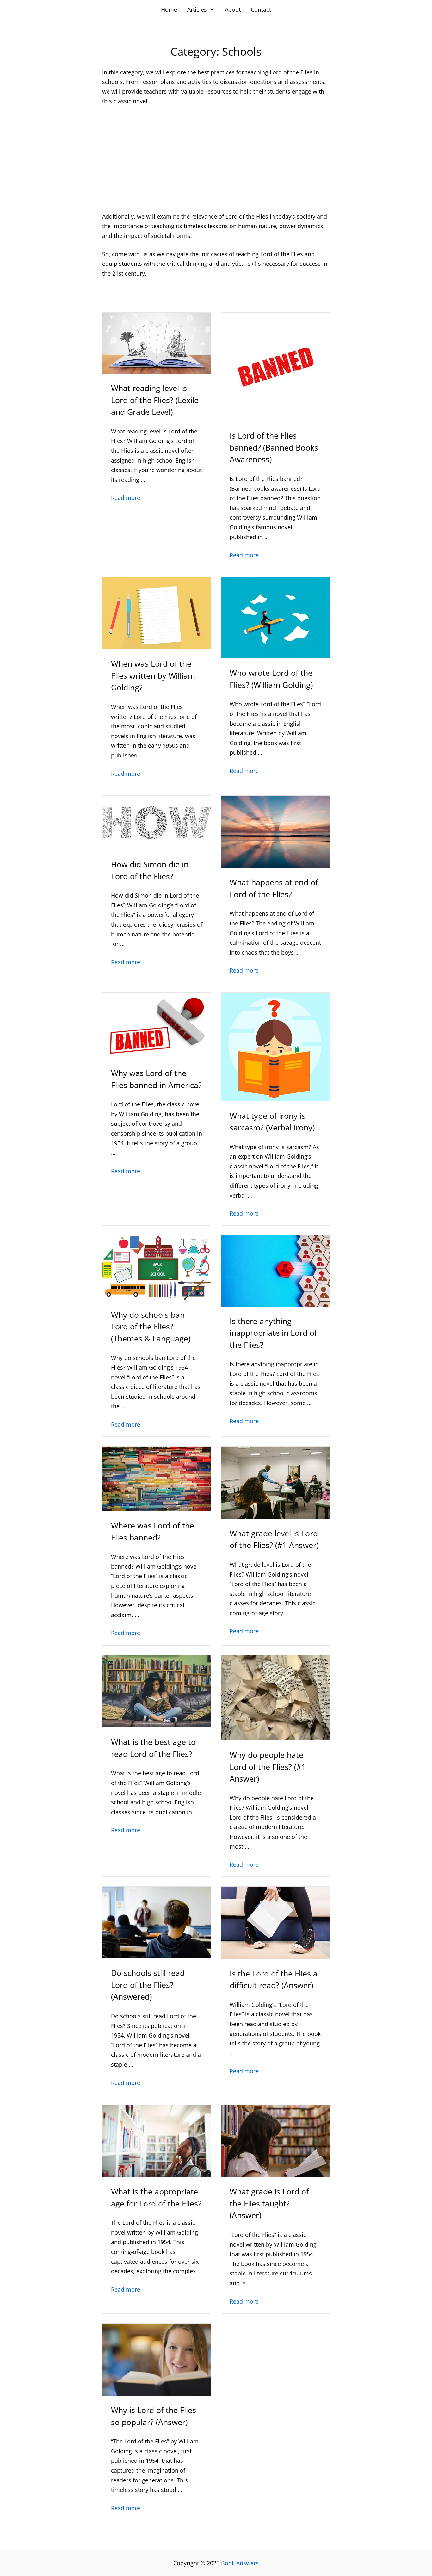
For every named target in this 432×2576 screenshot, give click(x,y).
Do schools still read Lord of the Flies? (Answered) (148, 1985)
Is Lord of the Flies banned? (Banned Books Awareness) (274, 447)
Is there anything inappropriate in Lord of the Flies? (273, 1333)
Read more (126, 498)
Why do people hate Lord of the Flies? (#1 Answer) (268, 1767)
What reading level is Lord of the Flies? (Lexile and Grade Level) (155, 400)
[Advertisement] (216, 159)
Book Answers (240, 2563)
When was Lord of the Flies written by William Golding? (153, 675)
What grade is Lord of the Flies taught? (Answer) (269, 2203)
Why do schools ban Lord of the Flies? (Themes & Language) (151, 1326)
